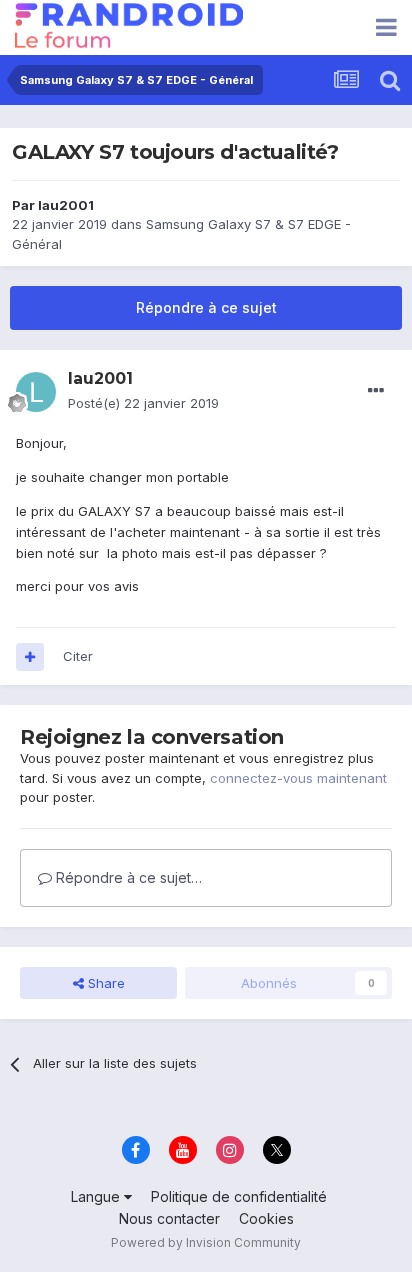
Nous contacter (169, 1218)
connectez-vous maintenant (298, 778)
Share (104, 983)
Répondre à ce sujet (206, 307)
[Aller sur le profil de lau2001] (36, 392)
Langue (97, 1196)
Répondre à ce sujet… (127, 877)
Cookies (266, 1218)
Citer (78, 656)
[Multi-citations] (30, 657)
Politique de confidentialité (239, 1196)
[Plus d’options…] (376, 391)
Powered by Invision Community (206, 1242)
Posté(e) (143, 403)
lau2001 (66, 205)
